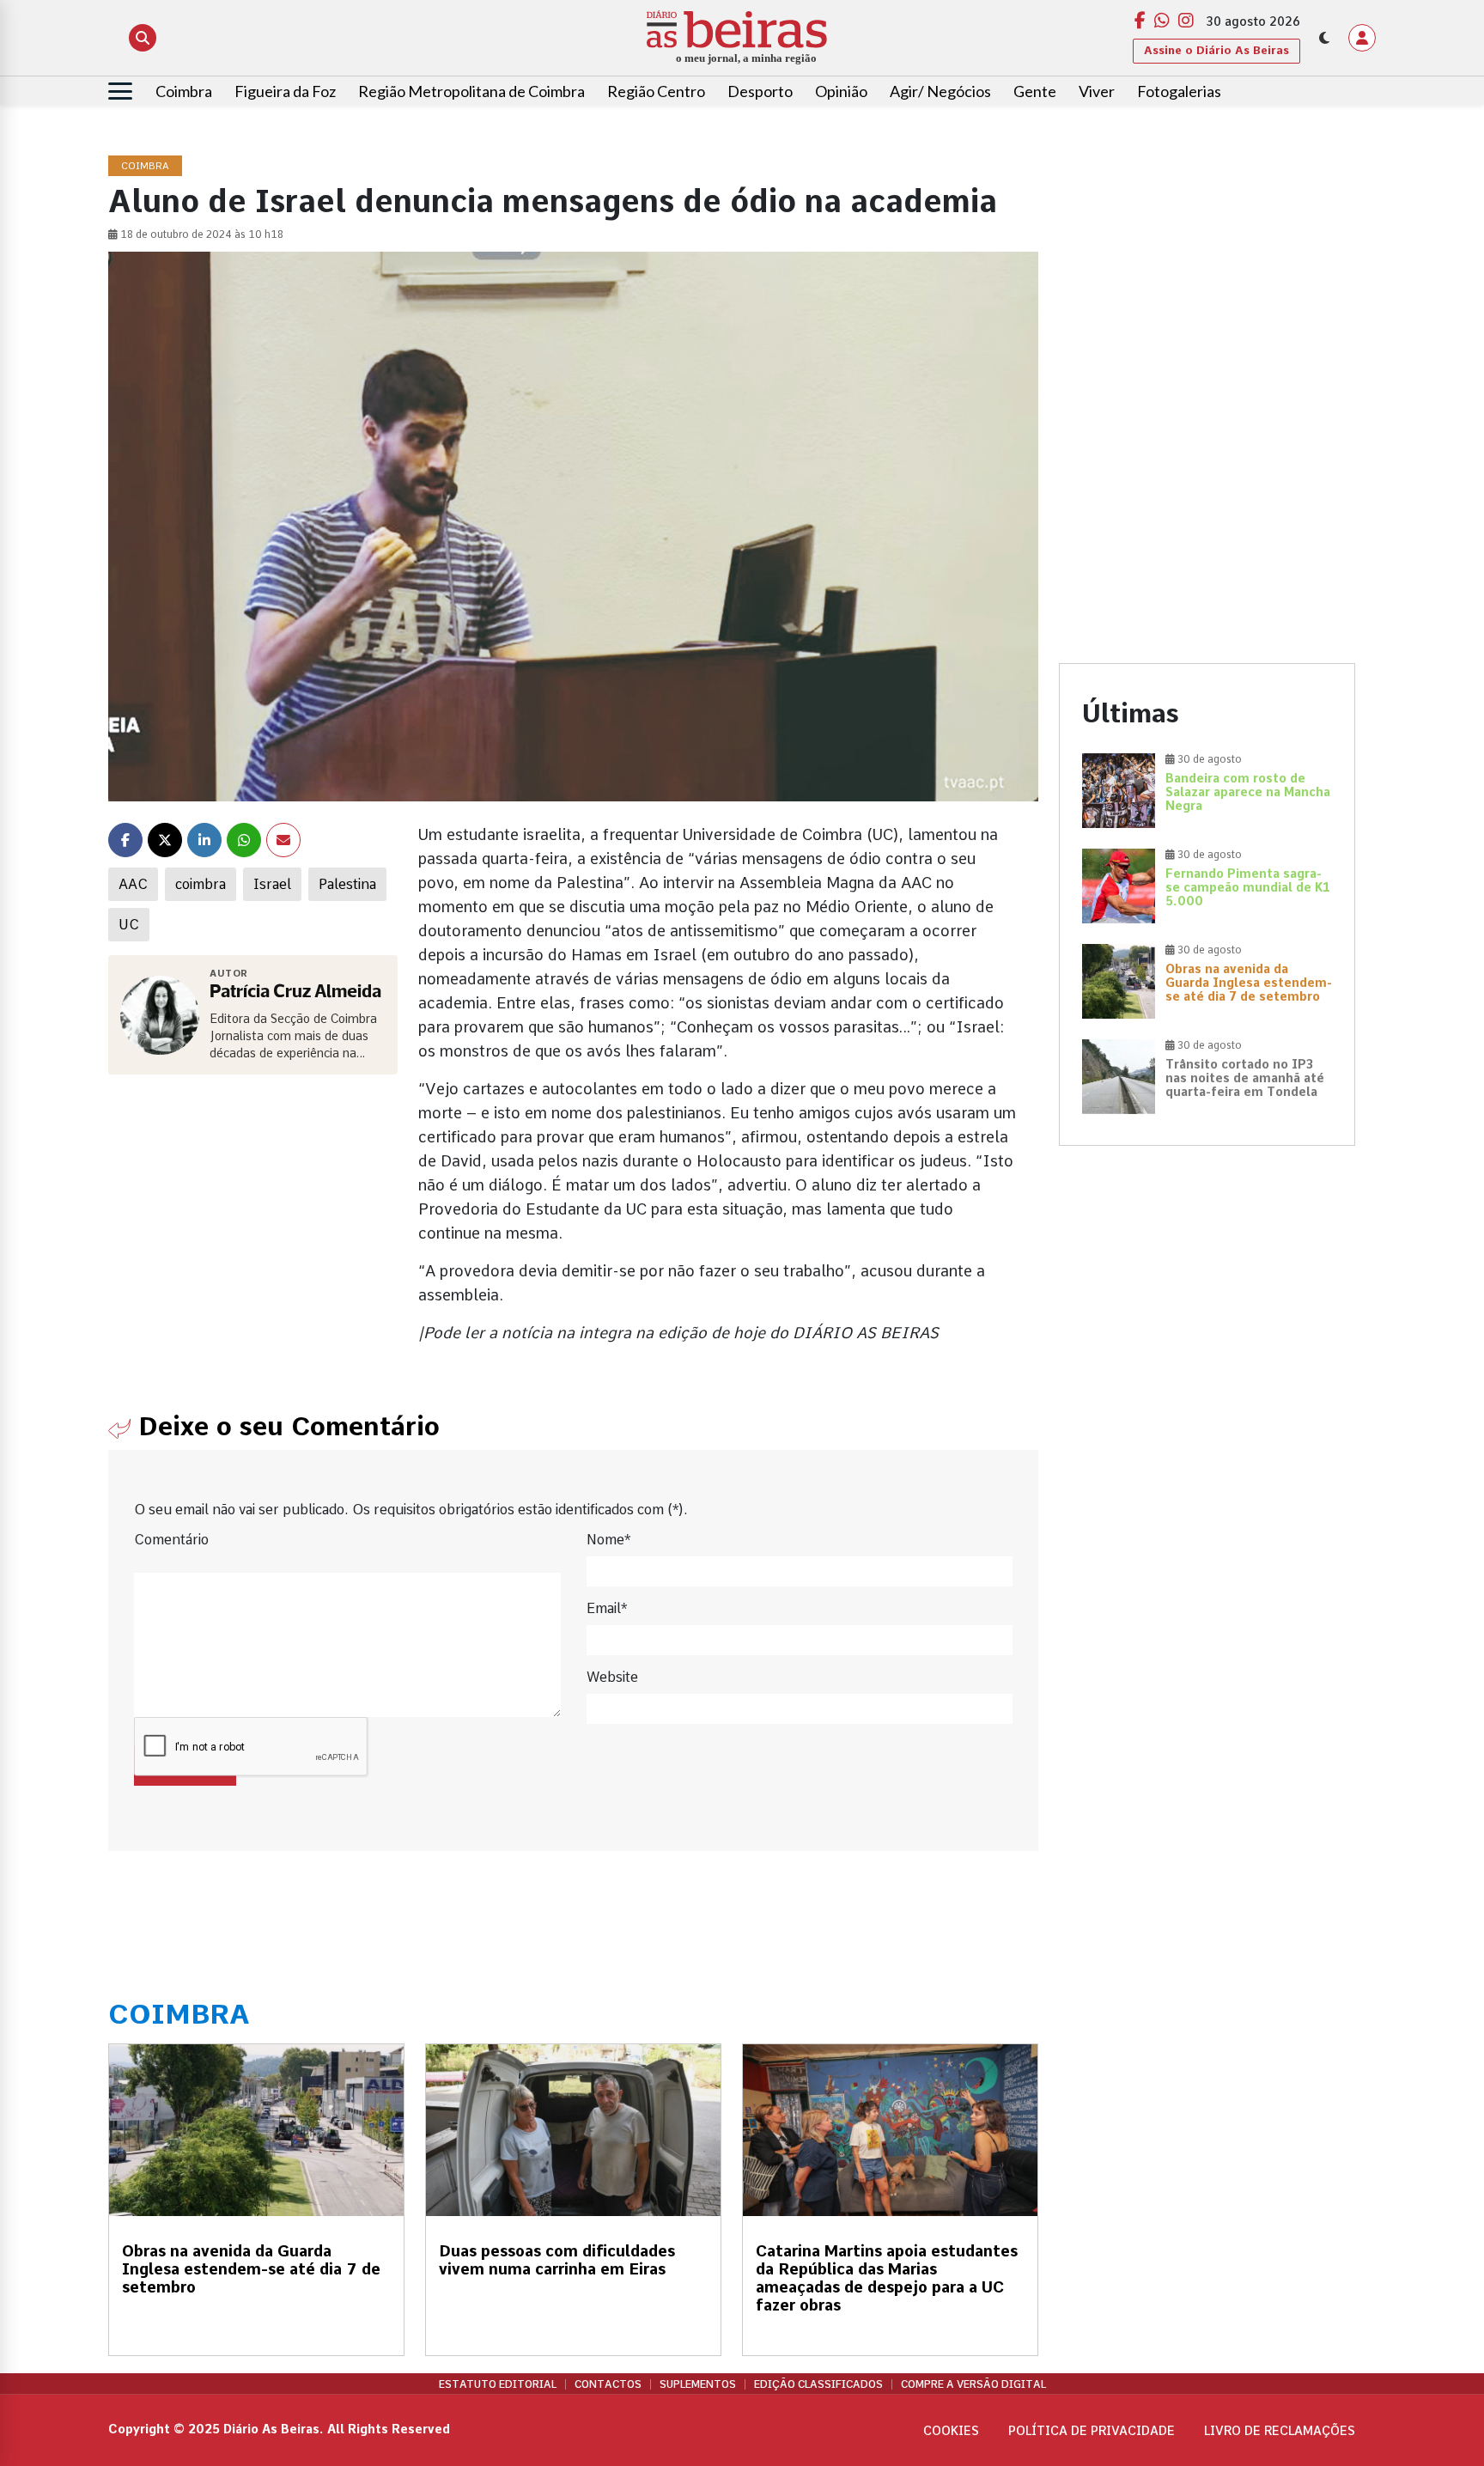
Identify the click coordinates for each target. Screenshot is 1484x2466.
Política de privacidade (1092, 2431)
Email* (607, 1608)
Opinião (841, 91)
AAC (133, 884)
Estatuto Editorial (498, 2384)
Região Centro (656, 91)
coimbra (201, 884)
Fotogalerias (1179, 91)
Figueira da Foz (285, 91)
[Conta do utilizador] (1362, 38)
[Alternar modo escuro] (1324, 38)
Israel (272, 884)
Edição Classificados (818, 2384)
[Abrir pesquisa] (143, 38)
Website (612, 1677)
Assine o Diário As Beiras (1216, 50)
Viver (1097, 91)
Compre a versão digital (973, 2384)
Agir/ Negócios (940, 91)
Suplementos (698, 2384)
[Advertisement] (1207, 277)
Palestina (347, 884)
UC (129, 925)
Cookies (951, 2431)
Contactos (608, 2384)
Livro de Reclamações (1280, 2431)
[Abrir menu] (120, 91)
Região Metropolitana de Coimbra (471, 91)
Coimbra (184, 91)
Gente (1035, 91)
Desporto (760, 91)
